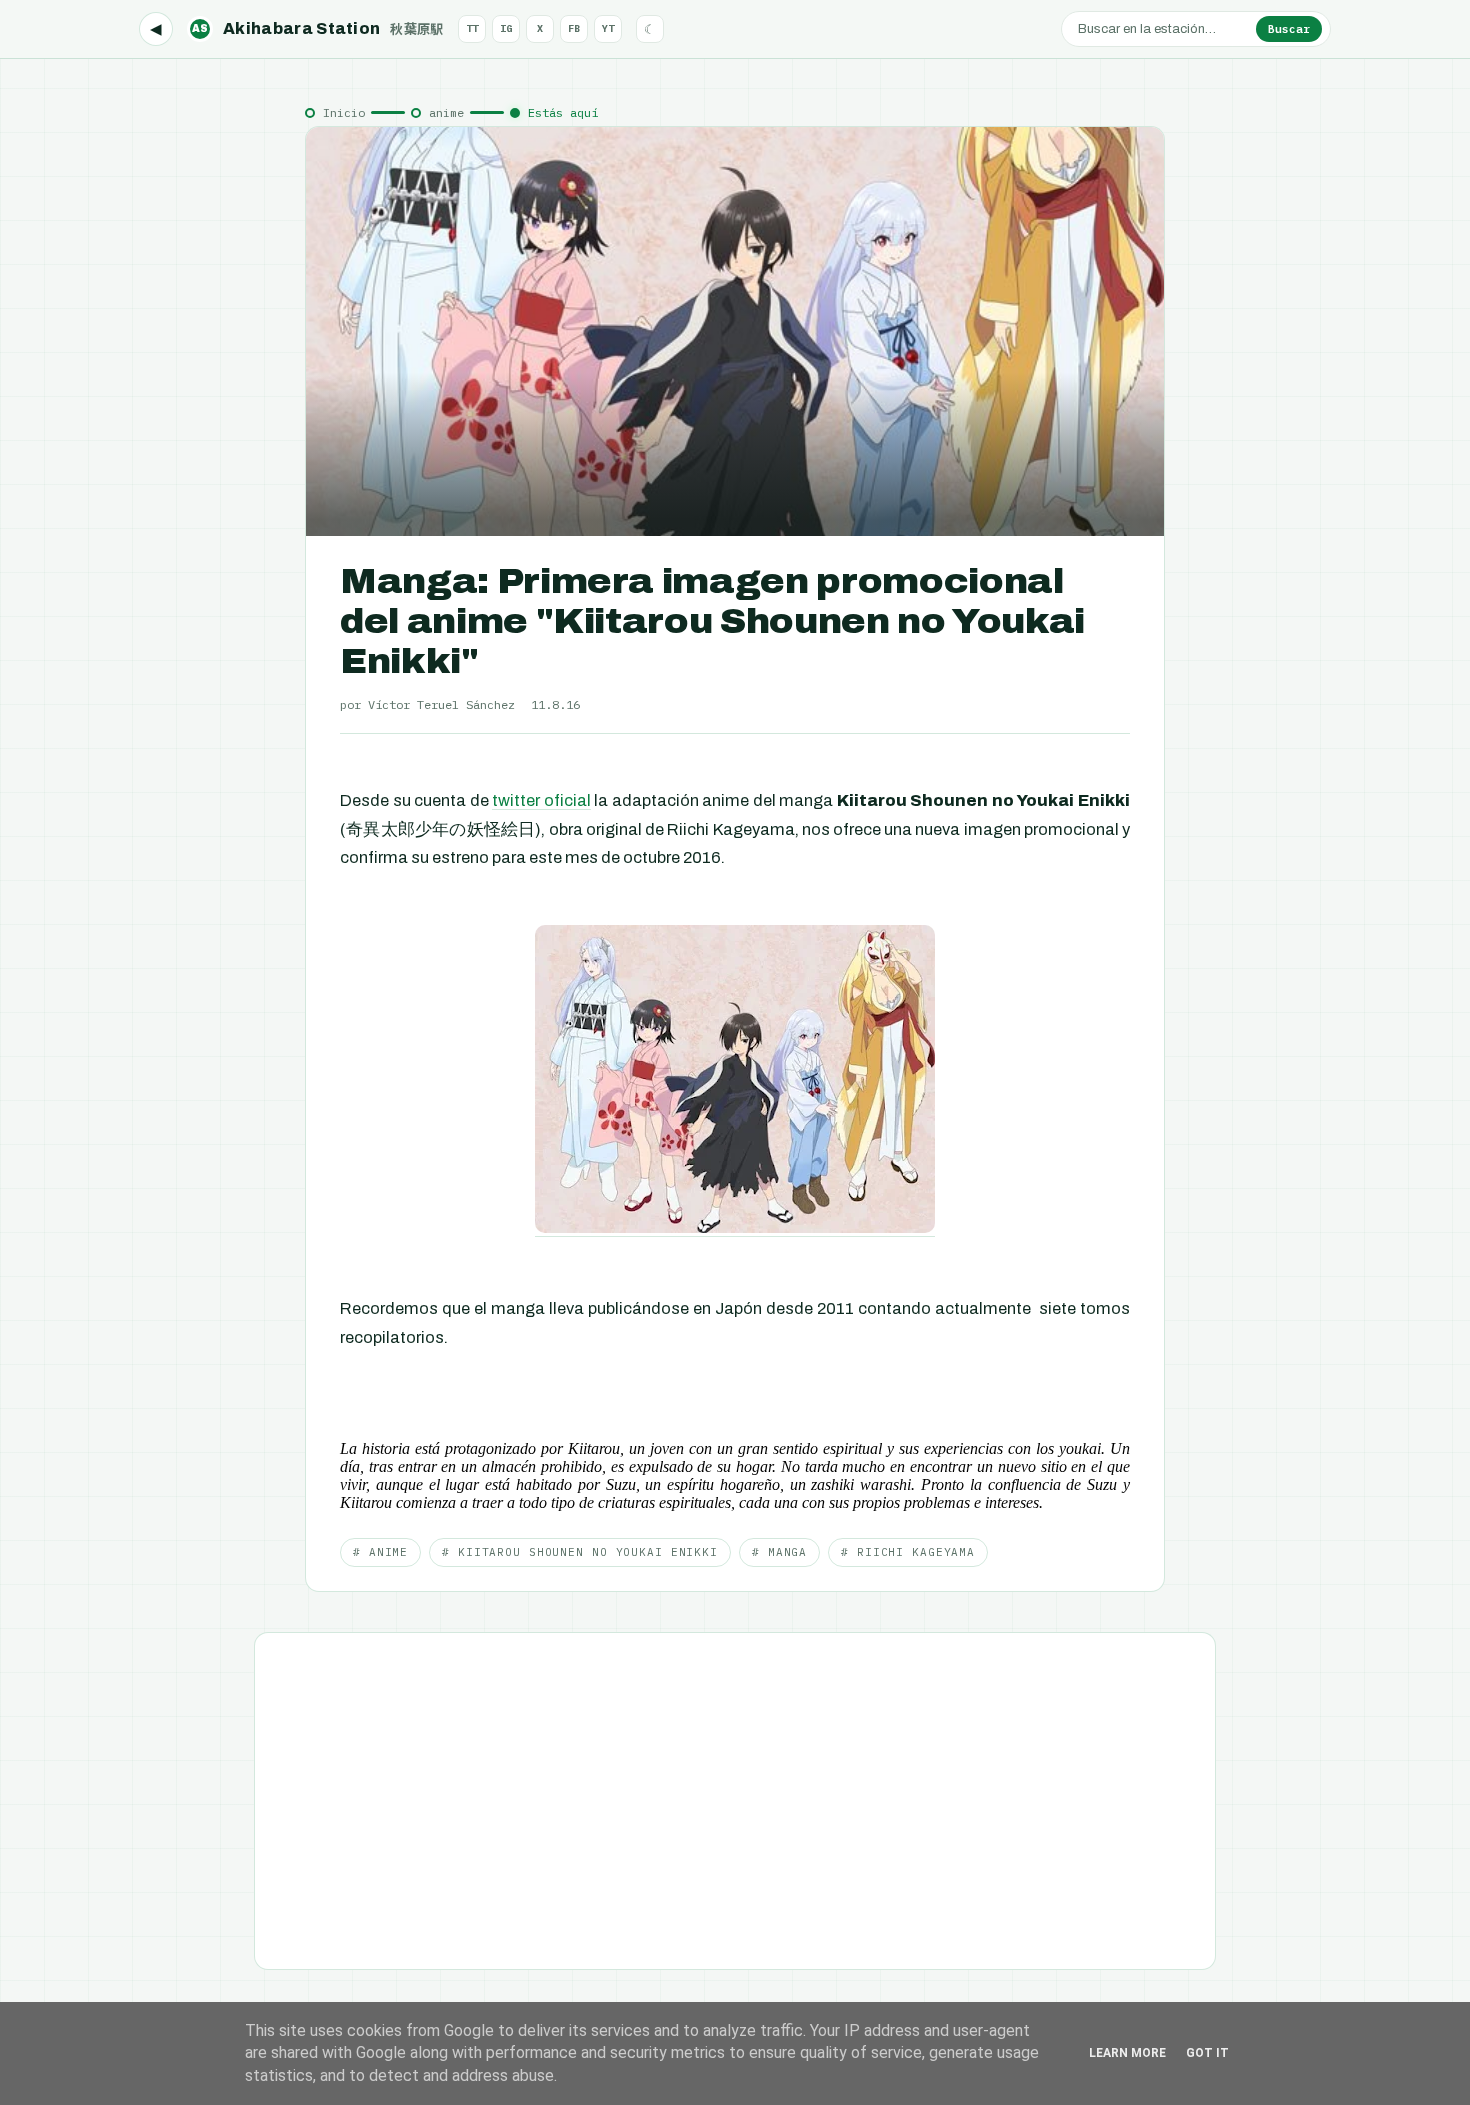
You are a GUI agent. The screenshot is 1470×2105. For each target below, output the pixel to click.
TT (472, 28)
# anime (380, 1552)
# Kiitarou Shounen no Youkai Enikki (580, 1552)
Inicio (344, 112)
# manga (779, 1552)
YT (608, 28)
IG (506, 28)
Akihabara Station (318, 28)
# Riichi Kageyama (908, 1552)
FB (574, 28)
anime (446, 112)
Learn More (1127, 2053)
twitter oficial (541, 800)
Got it (1207, 2053)
